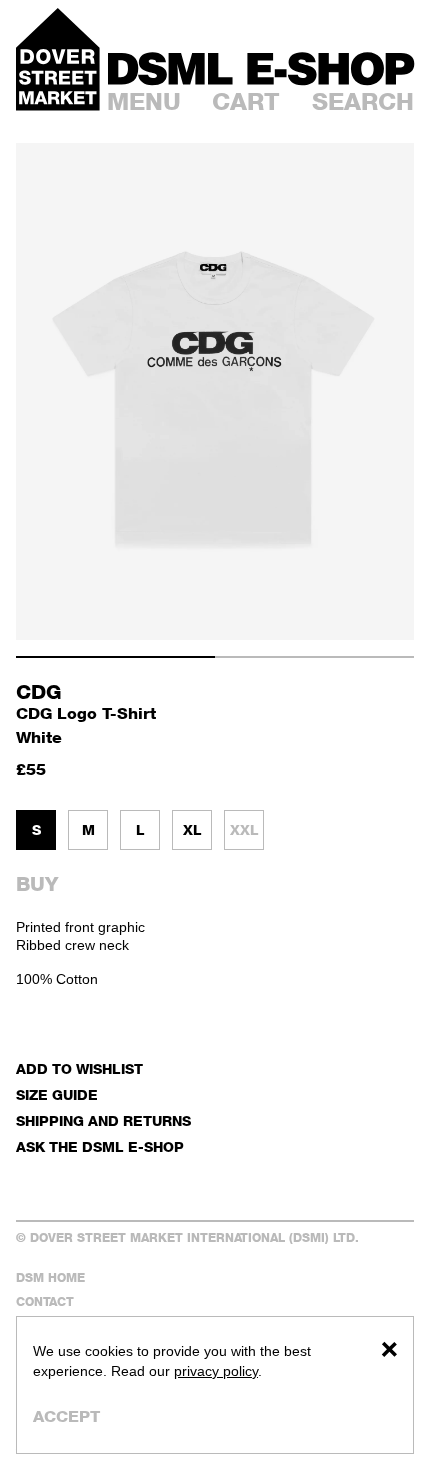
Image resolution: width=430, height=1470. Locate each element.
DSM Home (50, 1277)
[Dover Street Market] (58, 59)
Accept (66, 1416)
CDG (39, 692)
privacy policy (216, 1371)
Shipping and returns (103, 1120)
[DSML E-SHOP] (261, 68)
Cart (246, 101)
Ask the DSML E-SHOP (100, 1146)
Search (363, 101)
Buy (37, 884)
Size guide (57, 1094)
